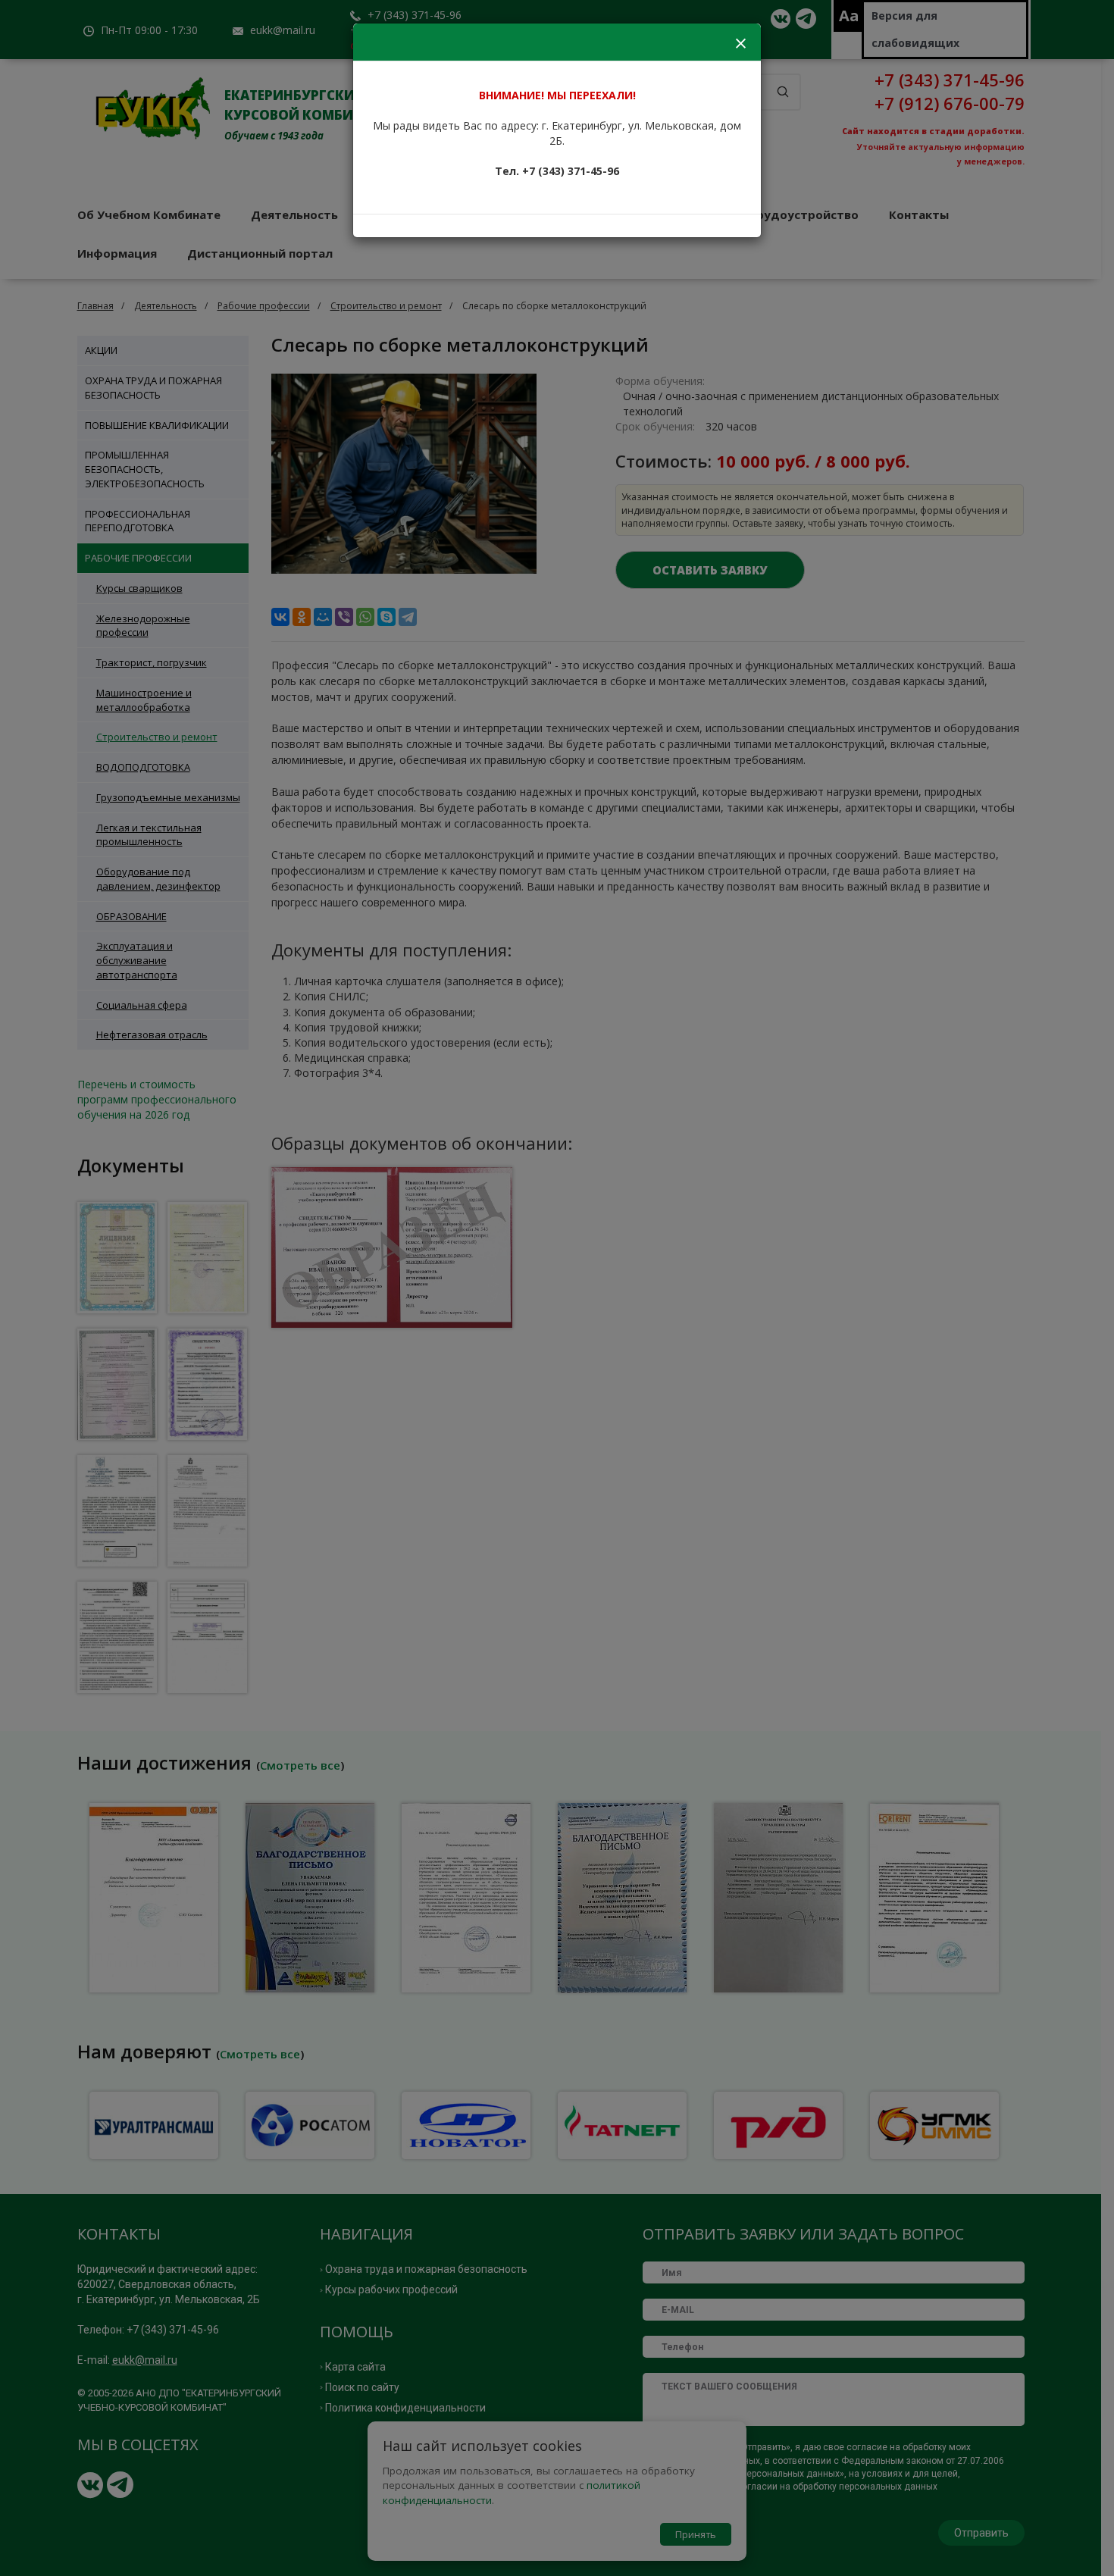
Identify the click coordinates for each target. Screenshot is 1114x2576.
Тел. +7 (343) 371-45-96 (557, 171)
